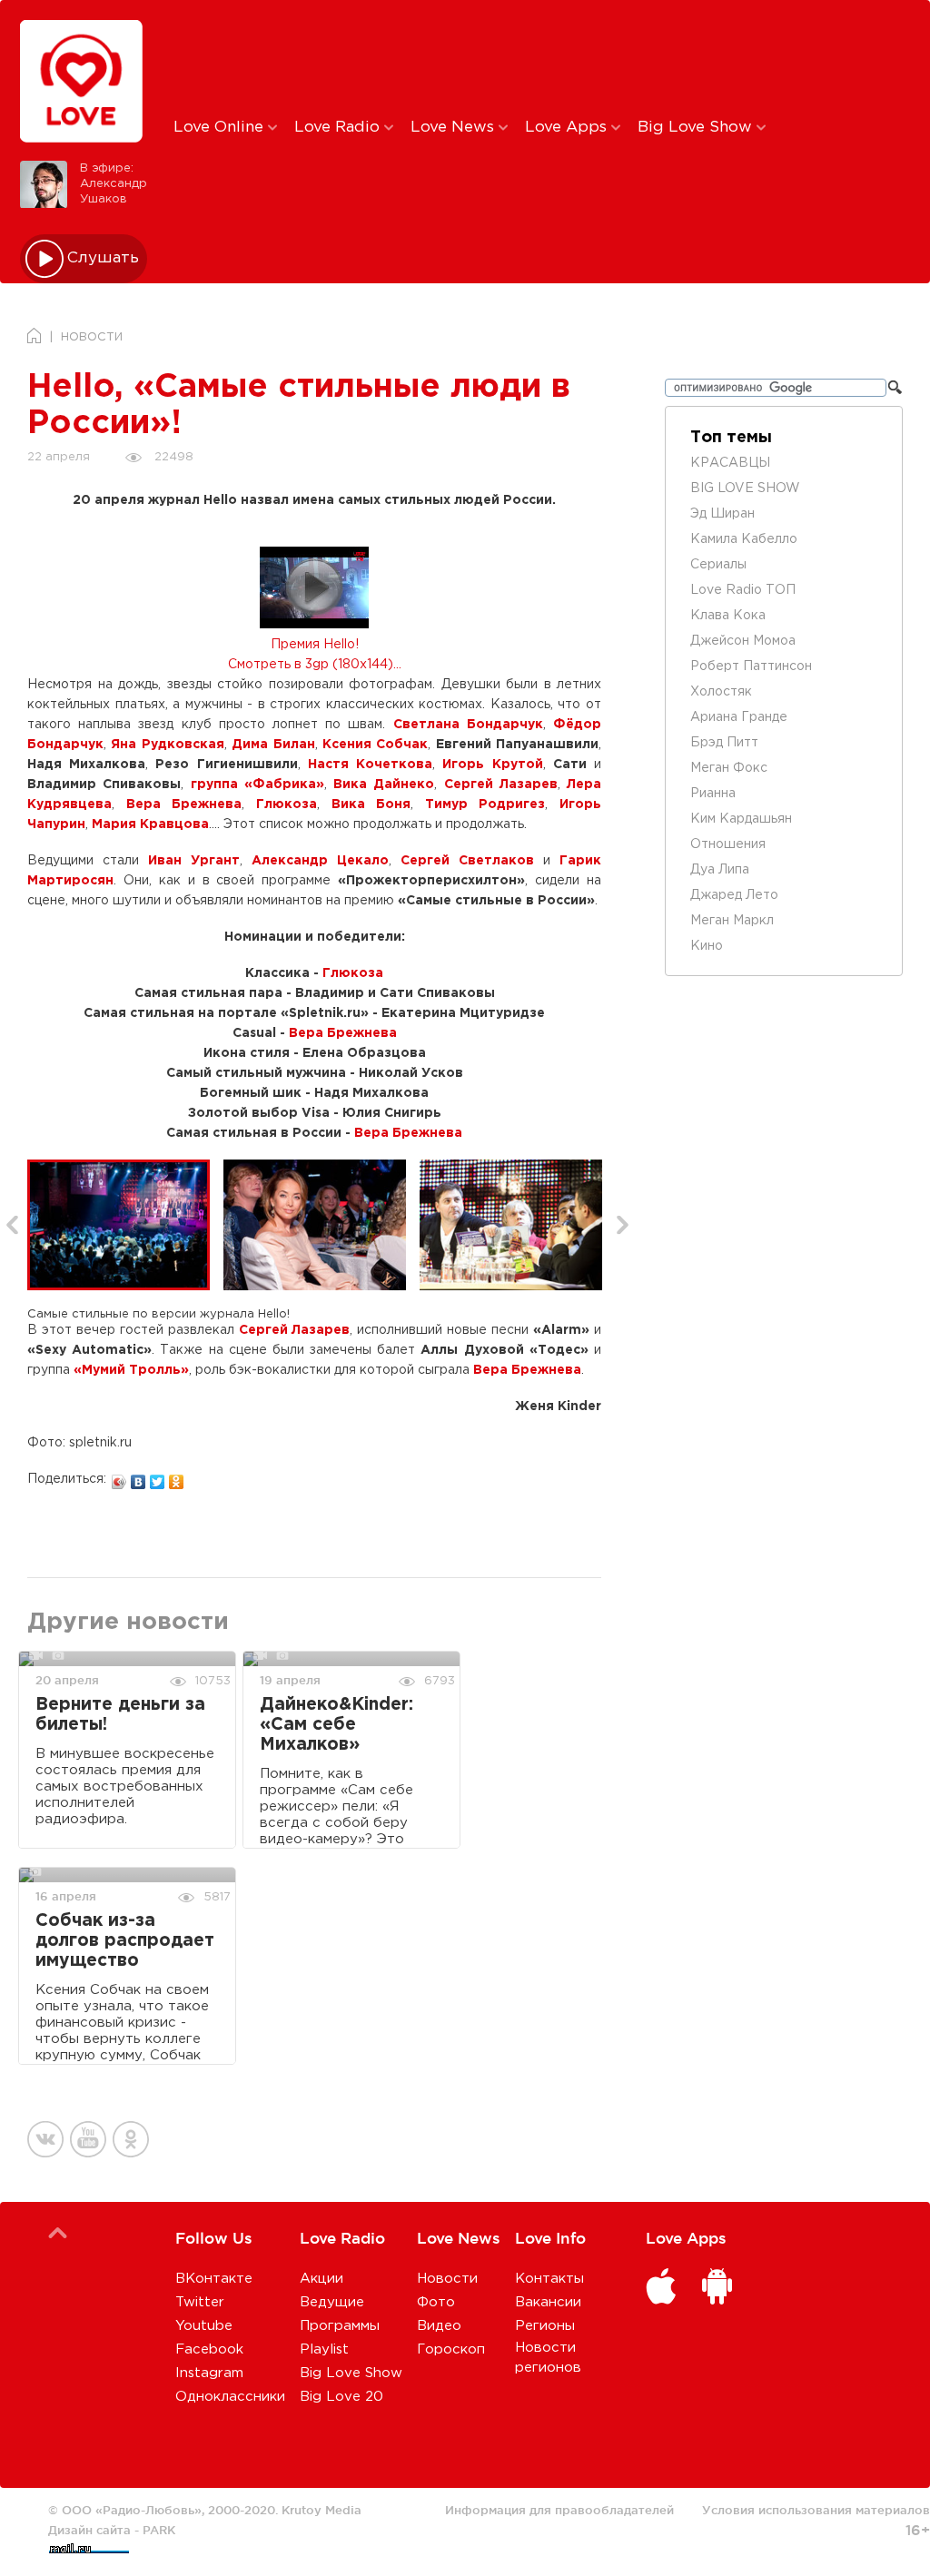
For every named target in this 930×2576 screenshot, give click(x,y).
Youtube (204, 2326)
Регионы (545, 2326)
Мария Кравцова (150, 824)
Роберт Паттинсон (751, 666)
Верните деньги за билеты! (120, 1715)
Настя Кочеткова (370, 765)
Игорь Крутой (492, 765)
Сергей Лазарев (501, 785)
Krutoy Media (322, 2510)
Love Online (221, 128)
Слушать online (104, 258)
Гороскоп (451, 2349)
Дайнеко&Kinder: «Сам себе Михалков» (336, 1725)
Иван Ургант (194, 861)
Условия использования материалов (816, 2510)
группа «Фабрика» (257, 785)
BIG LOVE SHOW (745, 489)
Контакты (549, 2279)
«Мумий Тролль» (131, 1370)
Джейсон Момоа (743, 641)
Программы (340, 2326)
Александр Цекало (320, 861)
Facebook (209, 2349)
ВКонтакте (214, 2279)
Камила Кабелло (744, 539)
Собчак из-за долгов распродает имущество (125, 1941)
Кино (707, 946)
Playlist (324, 2349)
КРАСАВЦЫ (730, 463)
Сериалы (718, 565)
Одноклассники (230, 2397)
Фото (436, 2302)
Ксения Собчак (375, 745)
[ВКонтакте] (139, 1477)
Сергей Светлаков (467, 861)
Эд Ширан (722, 514)
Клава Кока (728, 616)
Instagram (209, 2373)
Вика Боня (371, 804)
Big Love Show (697, 128)
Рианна (713, 794)
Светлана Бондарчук (468, 725)
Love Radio (339, 128)
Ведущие (332, 2302)
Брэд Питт (724, 743)
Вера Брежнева (184, 804)
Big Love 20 (341, 2397)
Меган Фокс (729, 768)
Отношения (728, 844)
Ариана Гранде (739, 717)
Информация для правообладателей (559, 2510)
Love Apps (568, 128)
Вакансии (548, 2302)
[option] (125, 1225)
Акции (322, 2279)
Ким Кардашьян (741, 819)
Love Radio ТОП (743, 590)
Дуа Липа (720, 870)
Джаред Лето (734, 895)
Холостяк (721, 692)
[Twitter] (158, 1477)
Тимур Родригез (485, 804)
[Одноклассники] (177, 1477)
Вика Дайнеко (384, 785)
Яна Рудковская (167, 745)
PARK (159, 2530)
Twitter (200, 2302)
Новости (447, 2279)
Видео (439, 2326)
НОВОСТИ (92, 337)
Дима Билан (273, 745)
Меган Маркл (732, 921)
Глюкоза (287, 804)
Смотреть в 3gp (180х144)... (315, 665)
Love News (455, 128)
